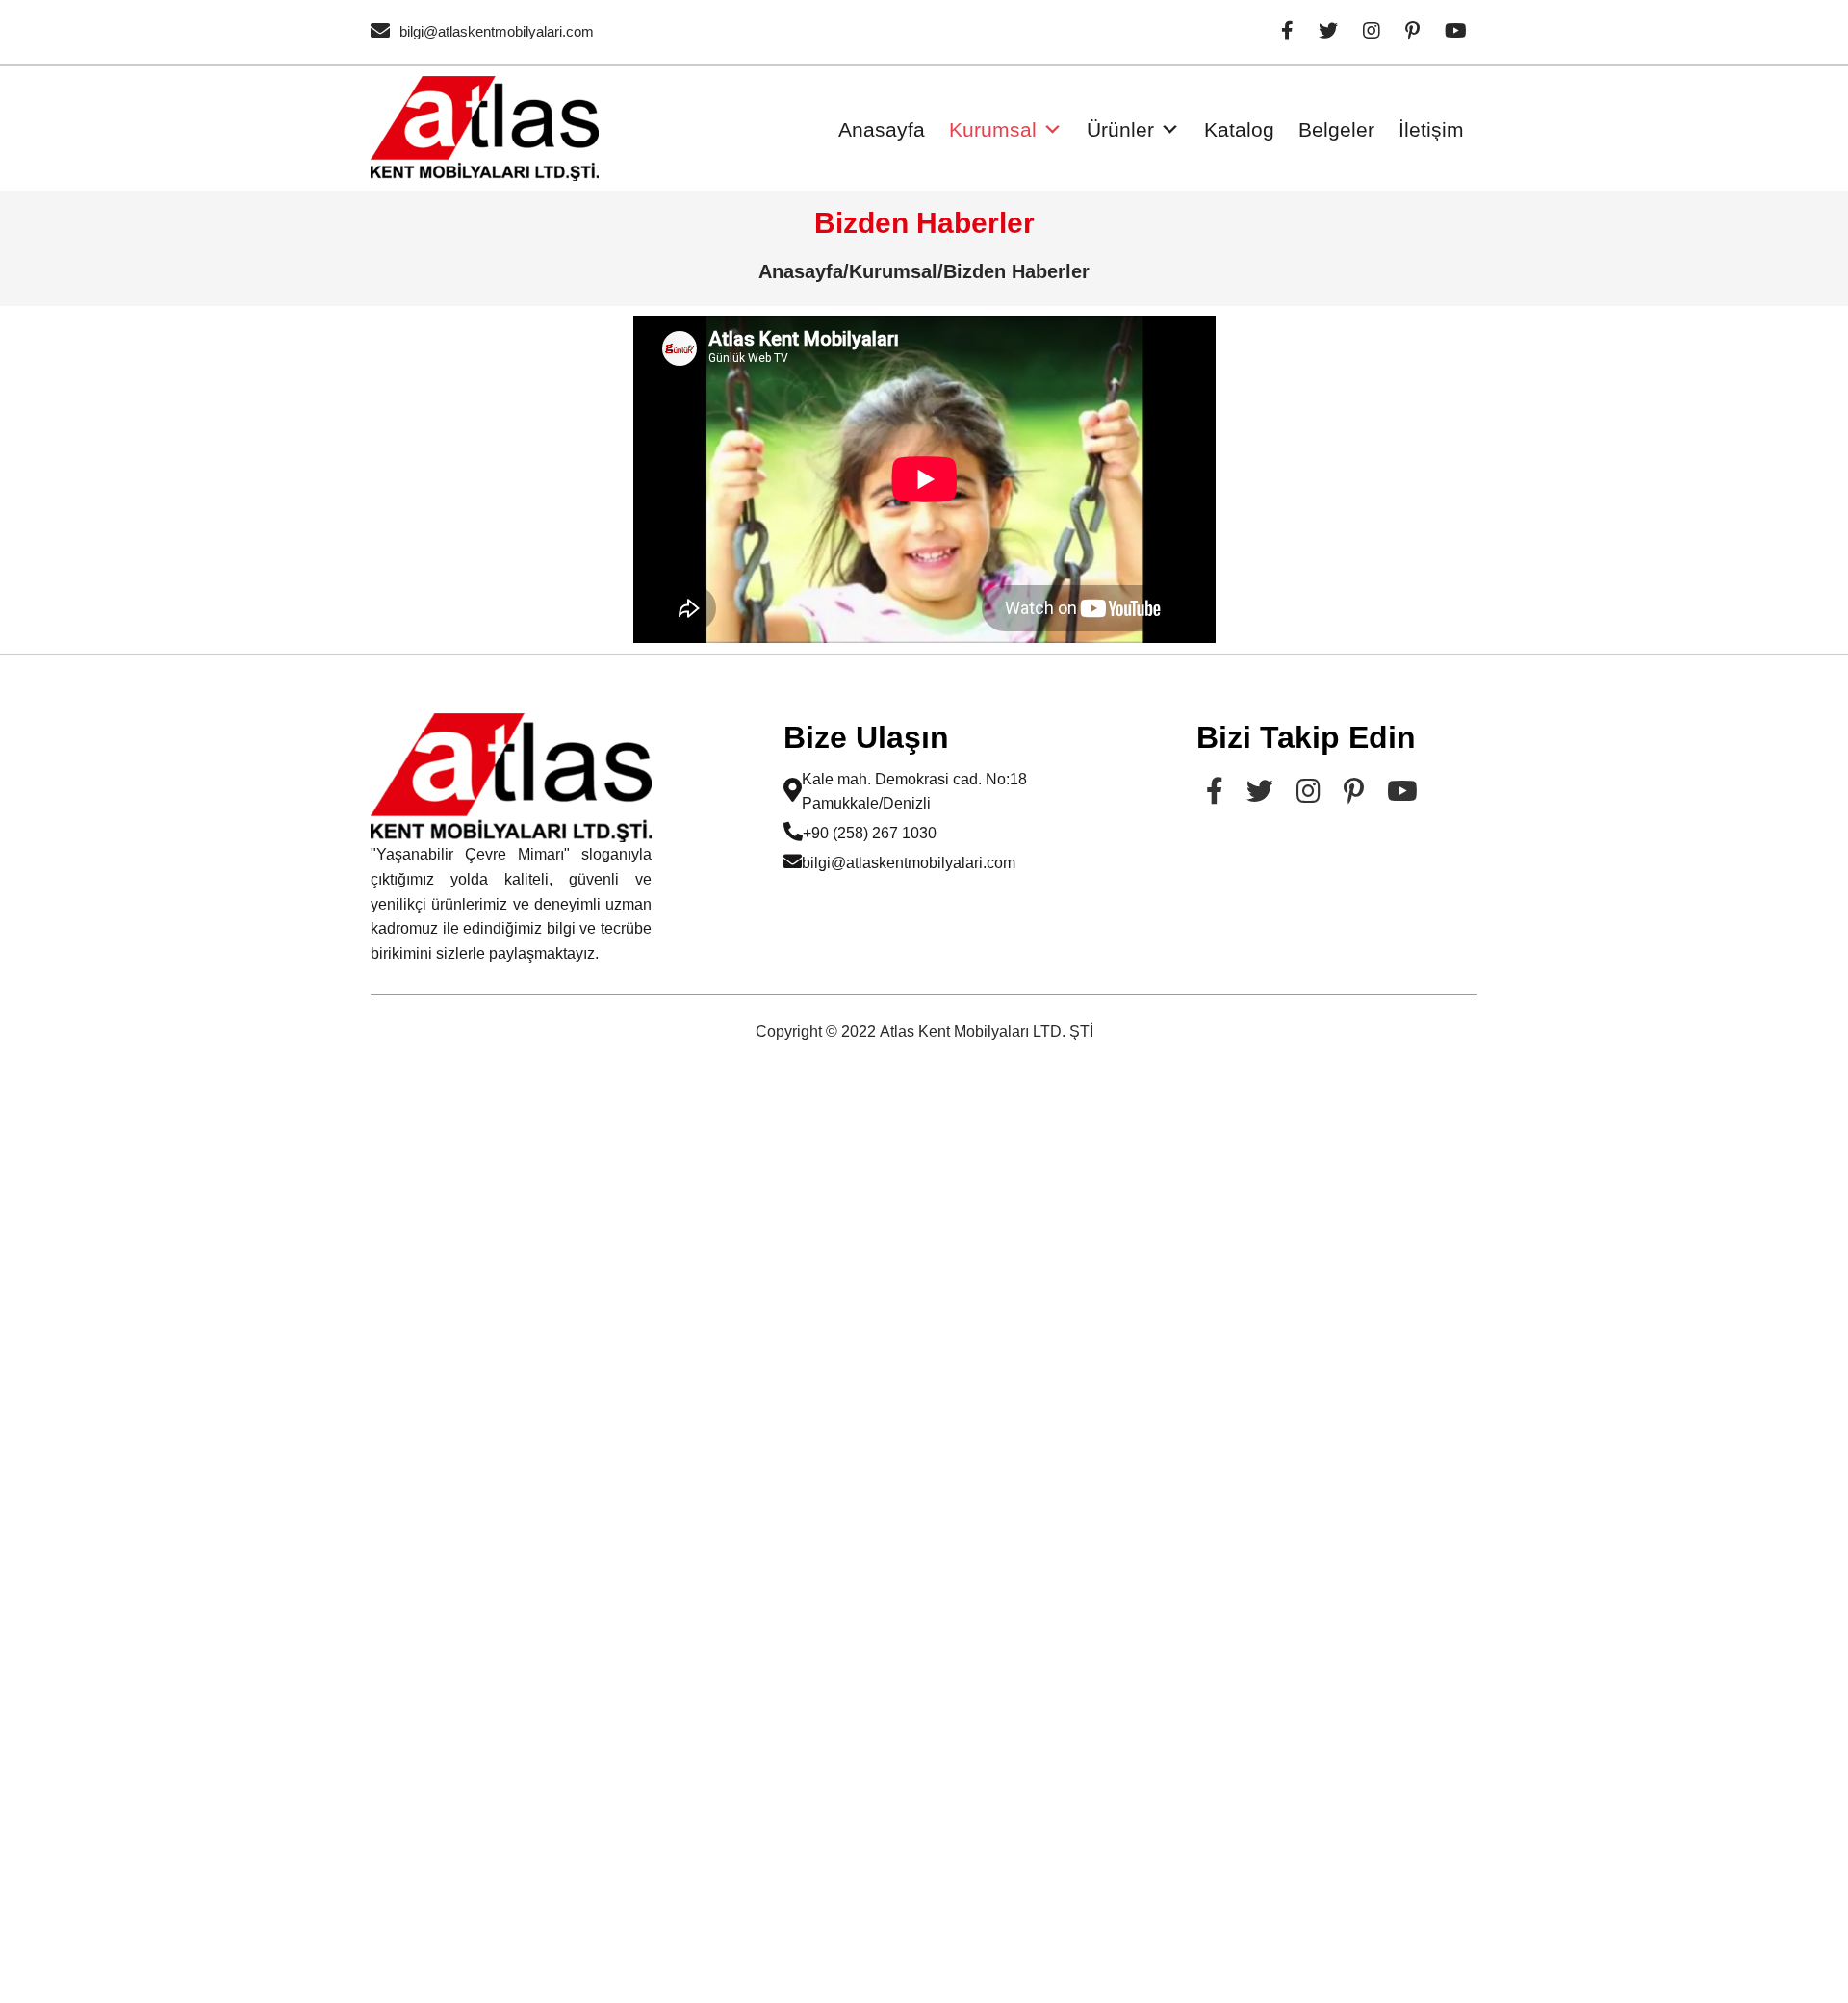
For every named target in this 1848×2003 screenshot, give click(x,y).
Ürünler (1120, 129)
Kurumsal (993, 129)
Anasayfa (882, 129)
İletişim (1431, 129)
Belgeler (1336, 129)
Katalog (1239, 129)
